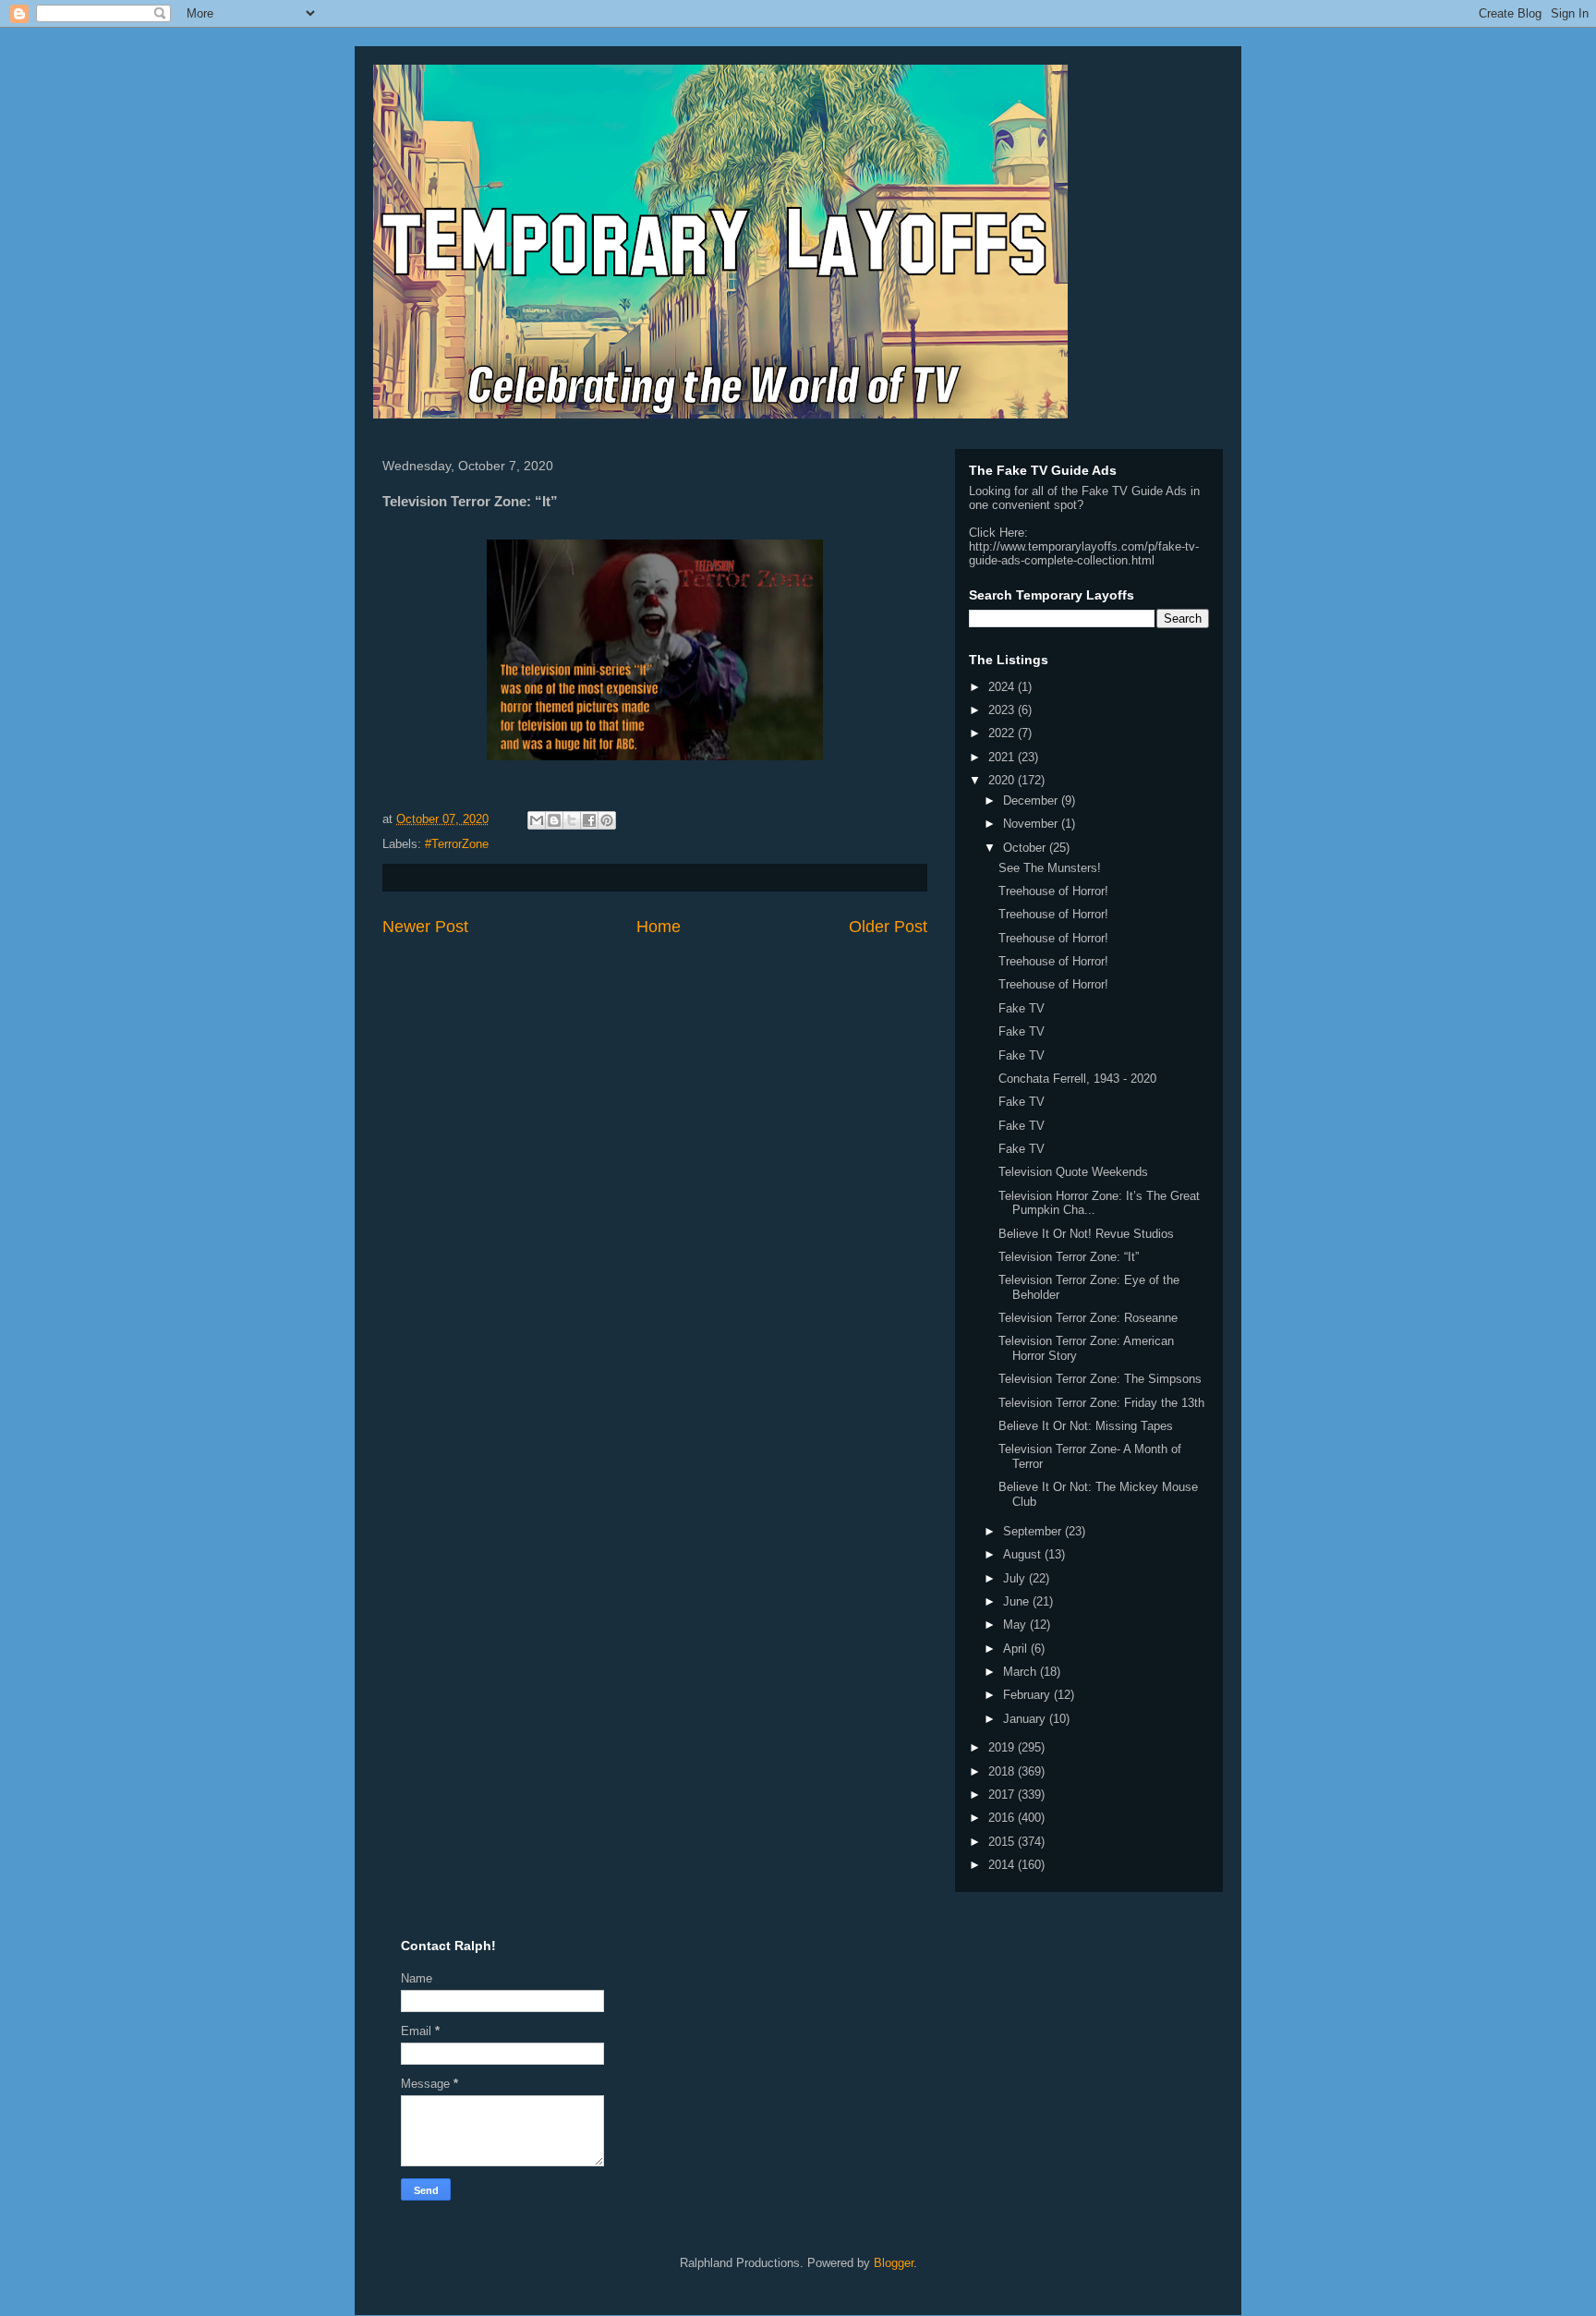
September (1034, 1531)
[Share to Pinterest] (607, 820)
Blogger (894, 2263)
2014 (1003, 1865)
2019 (1003, 1747)
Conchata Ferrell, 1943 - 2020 (1077, 1079)
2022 (1003, 733)
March (1022, 1672)
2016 (1003, 1818)
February (1028, 1695)
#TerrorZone (457, 844)
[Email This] (537, 820)
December (1032, 800)
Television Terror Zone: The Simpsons (1100, 1379)
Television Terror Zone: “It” (1069, 1257)
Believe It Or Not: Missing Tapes (1086, 1426)
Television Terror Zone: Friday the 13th (1101, 1403)
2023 (1003, 710)
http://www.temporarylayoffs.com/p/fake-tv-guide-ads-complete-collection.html (1084, 553)
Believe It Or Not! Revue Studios (1086, 1234)
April (1017, 1649)
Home (659, 927)
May (1016, 1625)
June (1018, 1601)
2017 (1003, 1795)
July (1016, 1578)
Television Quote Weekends (1073, 1172)
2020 (1003, 780)
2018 (1003, 1771)
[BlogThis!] (554, 820)
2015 (1003, 1842)
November (1032, 824)
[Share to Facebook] (589, 820)
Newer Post (425, 927)
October (1026, 848)
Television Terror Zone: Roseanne (1088, 1318)
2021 (1003, 757)
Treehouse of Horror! (1053, 891)
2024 (1003, 687)
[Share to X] (572, 820)
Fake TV (1022, 1008)
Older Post (888, 927)
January (1026, 1719)
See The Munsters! (1050, 868)
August (1024, 1554)
